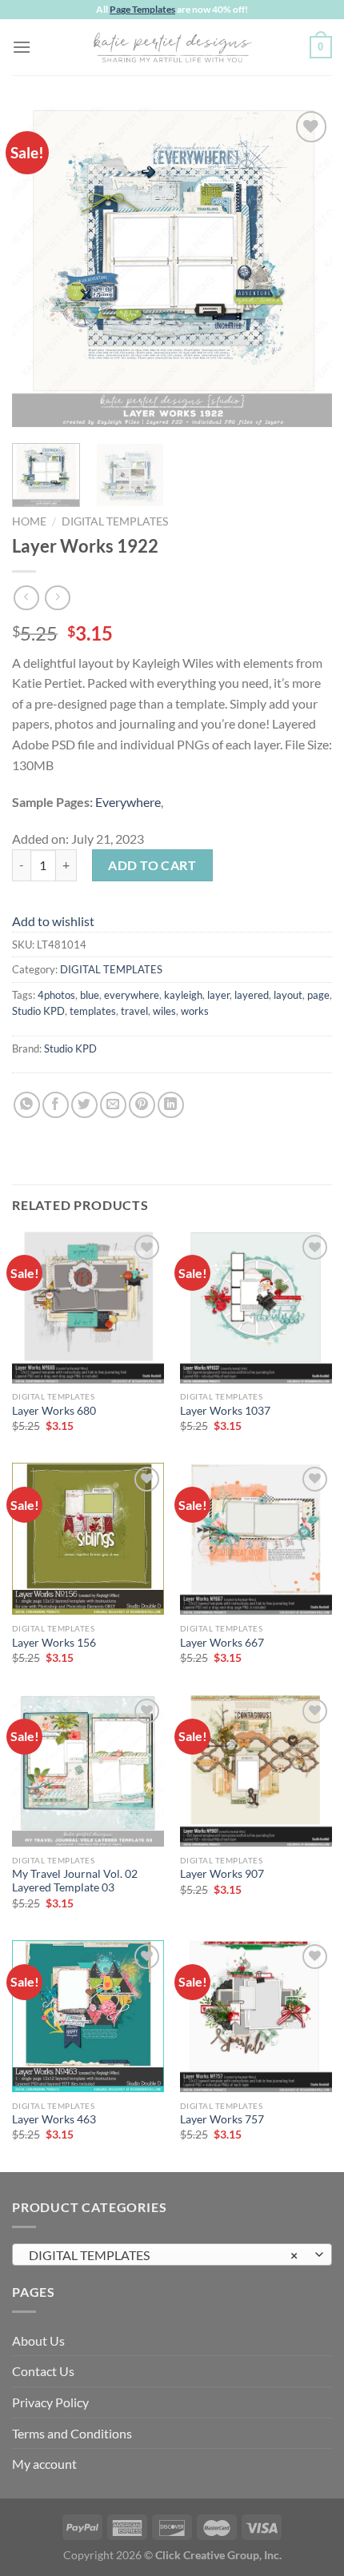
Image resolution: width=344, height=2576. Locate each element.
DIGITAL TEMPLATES (115, 521)
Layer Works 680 (54, 1411)
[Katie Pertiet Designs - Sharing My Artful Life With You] (172, 47)
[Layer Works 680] (88, 1307)
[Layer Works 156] (88, 1539)
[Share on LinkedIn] (171, 1105)
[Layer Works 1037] (256, 1307)
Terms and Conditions (72, 2433)
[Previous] (38, 267)
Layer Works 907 (222, 1874)
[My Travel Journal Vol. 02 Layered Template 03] (88, 1771)
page (318, 995)
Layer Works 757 (222, 2119)
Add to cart (152, 865)
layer (218, 995)
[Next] (306, 267)
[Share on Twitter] (84, 1105)
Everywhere (128, 802)
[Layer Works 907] (256, 1771)
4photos (56, 995)
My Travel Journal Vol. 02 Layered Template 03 (75, 1881)
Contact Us (43, 2371)
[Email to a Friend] (113, 1105)
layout (288, 995)
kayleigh (183, 995)
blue (90, 995)
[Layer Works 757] (256, 2016)
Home (29, 521)
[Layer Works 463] (88, 2016)
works (195, 1011)
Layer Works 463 (54, 2119)
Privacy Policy (50, 2402)
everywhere (132, 995)
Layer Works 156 (54, 1643)
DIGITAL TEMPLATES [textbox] (163, 2255)
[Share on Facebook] (56, 1105)
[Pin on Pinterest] (142, 1105)
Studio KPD (38, 1011)
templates (93, 1011)
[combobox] (172, 2254)
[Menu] (22, 47)
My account (44, 2464)
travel (134, 1011)
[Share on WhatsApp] (27, 1105)
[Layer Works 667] (256, 1539)
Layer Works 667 (222, 1643)
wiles (164, 1011)
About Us (38, 2340)
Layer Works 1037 (225, 1411)
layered (252, 995)
